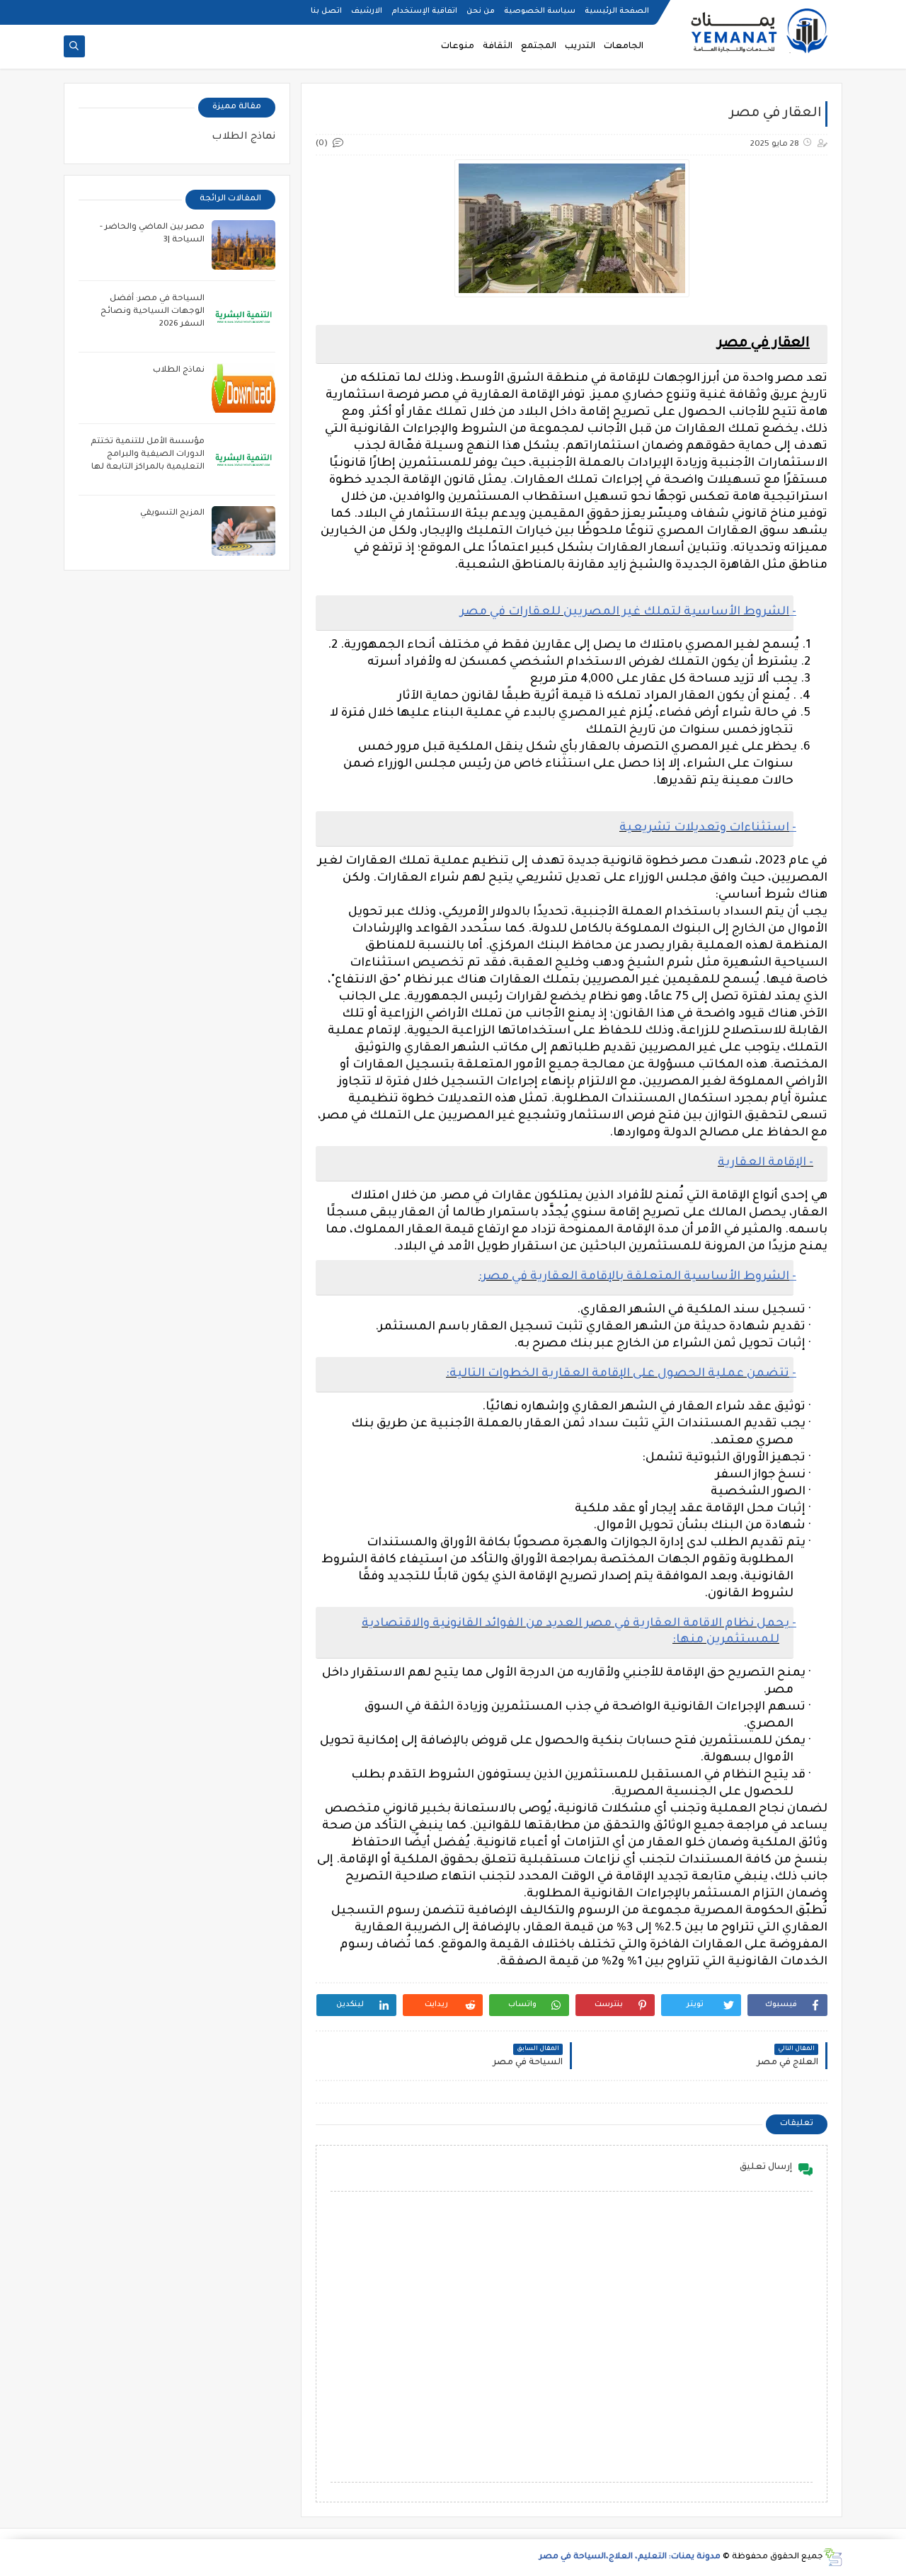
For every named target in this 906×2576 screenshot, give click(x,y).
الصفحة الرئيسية (617, 11)
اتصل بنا (326, 11)
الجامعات (624, 47)
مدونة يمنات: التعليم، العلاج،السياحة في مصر (630, 2557)
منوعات (458, 47)
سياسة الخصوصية (540, 11)
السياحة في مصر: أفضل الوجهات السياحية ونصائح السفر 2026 (153, 312)
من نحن (481, 11)
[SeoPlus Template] (833, 2557)
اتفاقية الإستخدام (424, 11)
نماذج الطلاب (243, 137)
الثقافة (498, 47)
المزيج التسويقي (172, 514)
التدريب (580, 47)
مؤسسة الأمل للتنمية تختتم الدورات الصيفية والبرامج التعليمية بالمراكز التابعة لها (148, 455)
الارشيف (367, 11)
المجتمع (539, 47)
